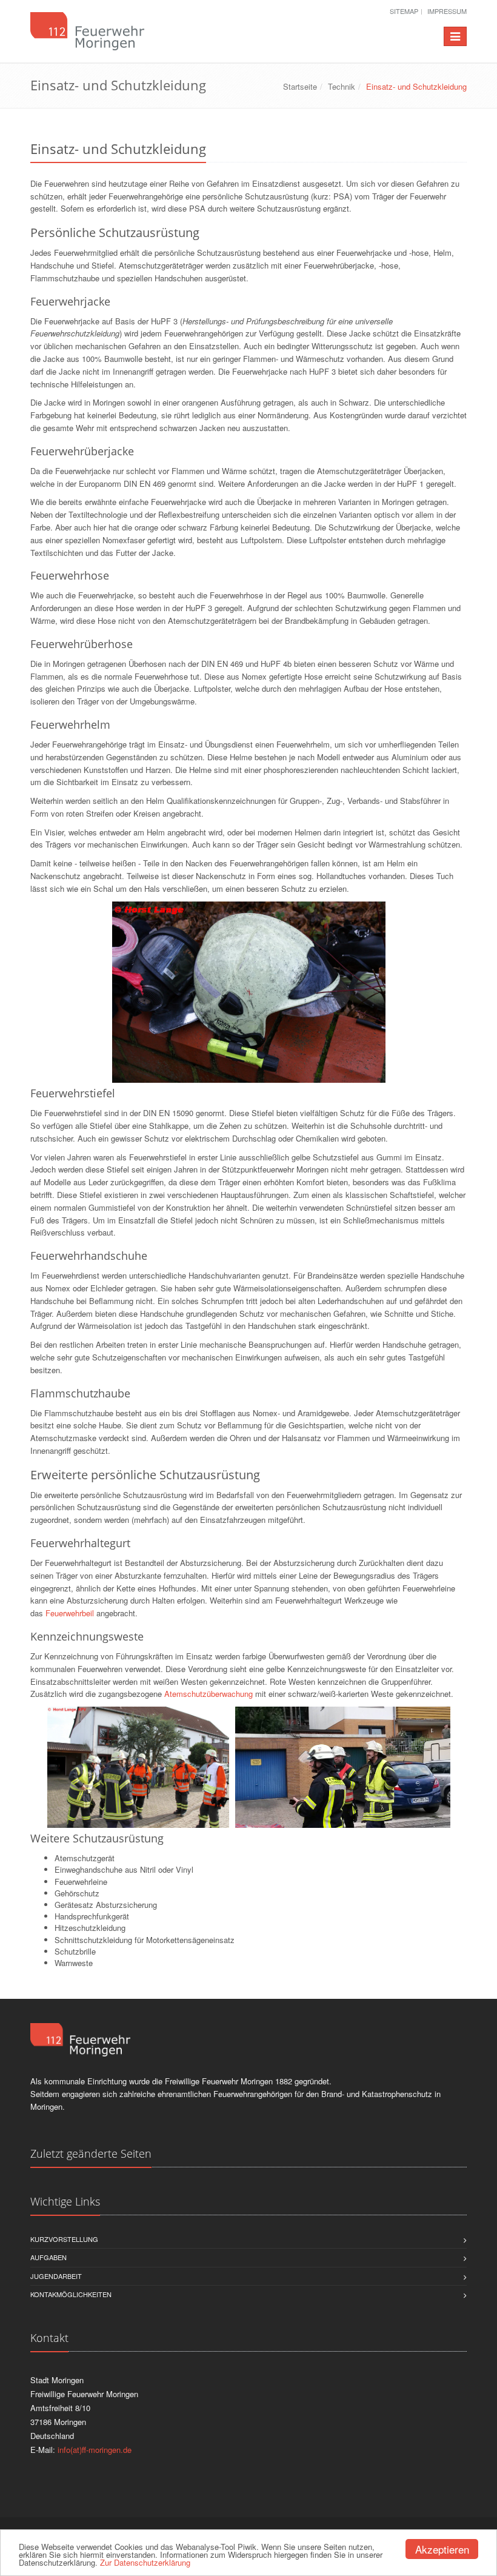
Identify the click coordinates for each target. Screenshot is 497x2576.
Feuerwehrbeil (70, 1613)
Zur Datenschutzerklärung (145, 2562)
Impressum (447, 11)
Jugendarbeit (56, 2276)
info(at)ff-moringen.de (95, 2450)
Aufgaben (48, 2257)
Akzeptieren (442, 2549)
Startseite (300, 86)
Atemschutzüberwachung (208, 1694)
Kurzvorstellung (64, 2239)
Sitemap (404, 11)
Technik (342, 86)
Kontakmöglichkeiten (71, 2294)
